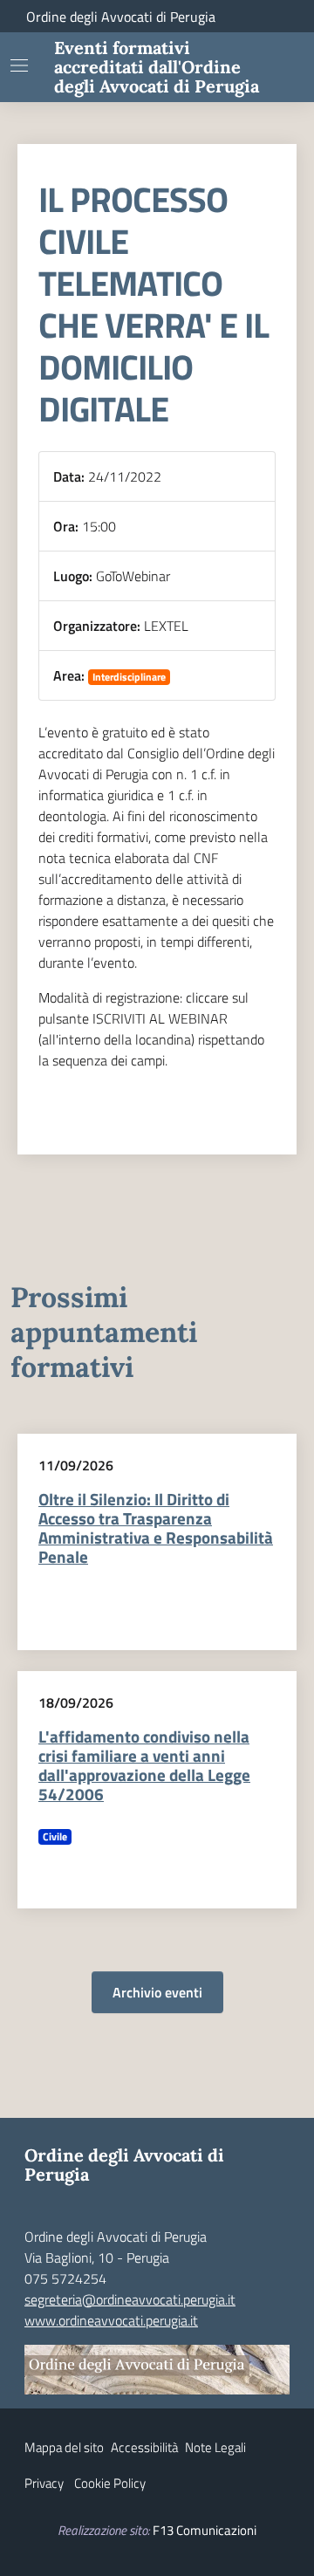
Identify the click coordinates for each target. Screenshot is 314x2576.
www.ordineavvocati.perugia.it (111, 2320)
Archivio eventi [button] (157, 1992)
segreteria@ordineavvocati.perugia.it (130, 2299)
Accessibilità (144, 2447)
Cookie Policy (110, 2483)
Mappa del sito (64, 2447)
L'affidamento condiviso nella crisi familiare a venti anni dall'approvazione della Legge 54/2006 (144, 1765)
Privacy (44, 2483)
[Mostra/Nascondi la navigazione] (19, 65)
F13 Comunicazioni (205, 2530)
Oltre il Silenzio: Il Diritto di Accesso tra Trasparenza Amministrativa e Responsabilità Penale (156, 1528)
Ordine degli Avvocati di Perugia (121, 17)
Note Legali (215, 2447)
